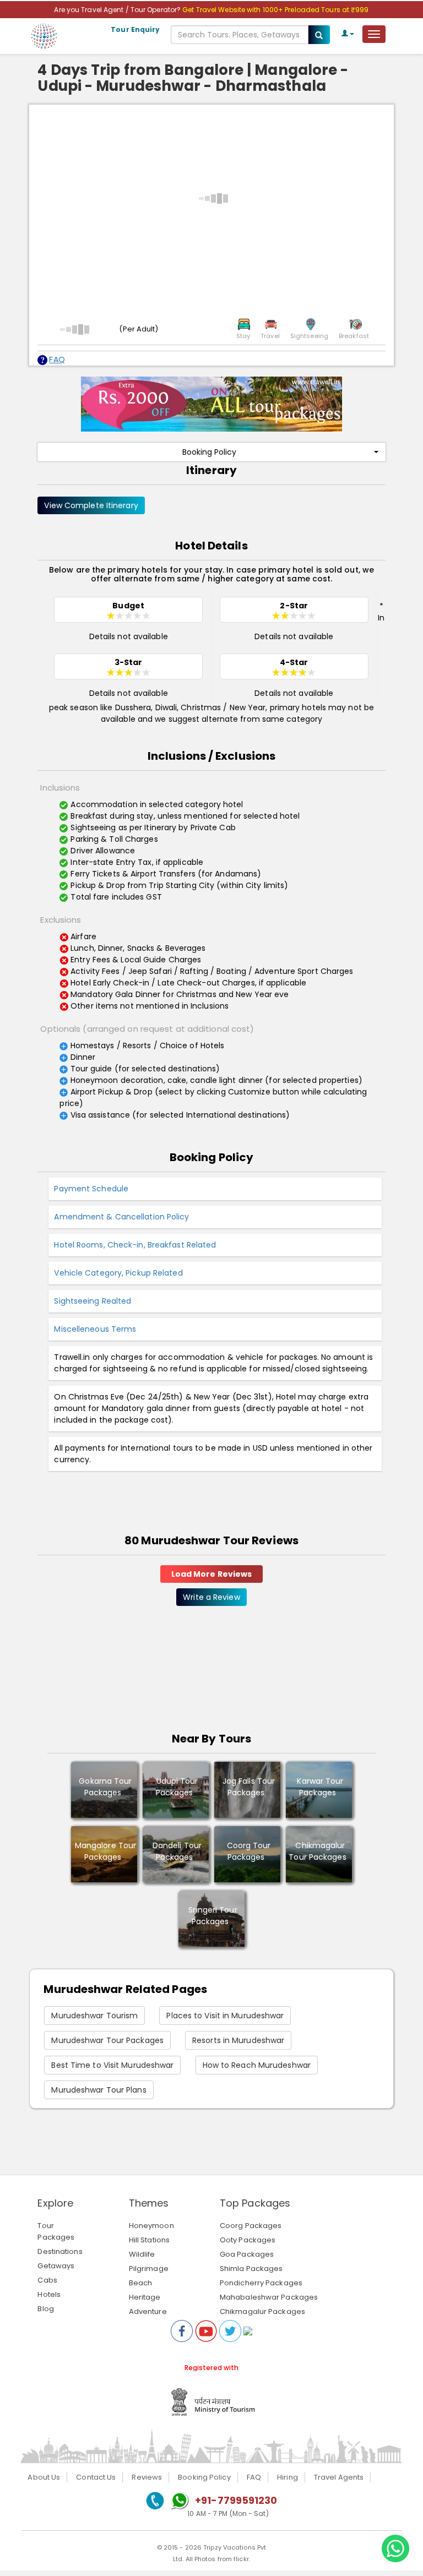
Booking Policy (209, 452)
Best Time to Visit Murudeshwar (112, 2065)
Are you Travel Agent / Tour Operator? (118, 10)
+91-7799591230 (236, 2500)
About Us (44, 2477)
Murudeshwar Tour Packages (107, 2040)
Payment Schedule (91, 1189)
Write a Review (211, 1597)
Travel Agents (339, 2477)
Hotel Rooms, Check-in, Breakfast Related (135, 1245)
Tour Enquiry (135, 29)
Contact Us (96, 2477)
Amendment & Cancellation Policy (121, 1217)
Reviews (147, 2477)
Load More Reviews (212, 1574)
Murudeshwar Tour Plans (99, 2090)
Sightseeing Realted (93, 1301)
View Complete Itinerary (91, 505)
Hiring (288, 2477)
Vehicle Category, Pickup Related (118, 1273)
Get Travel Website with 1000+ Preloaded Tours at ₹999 (275, 10)
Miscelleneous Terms (95, 1329)
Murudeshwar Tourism (94, 2016)
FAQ (57, 360)
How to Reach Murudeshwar (257, 2065)
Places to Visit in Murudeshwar (225, 2016)
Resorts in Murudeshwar (238, 2040)
